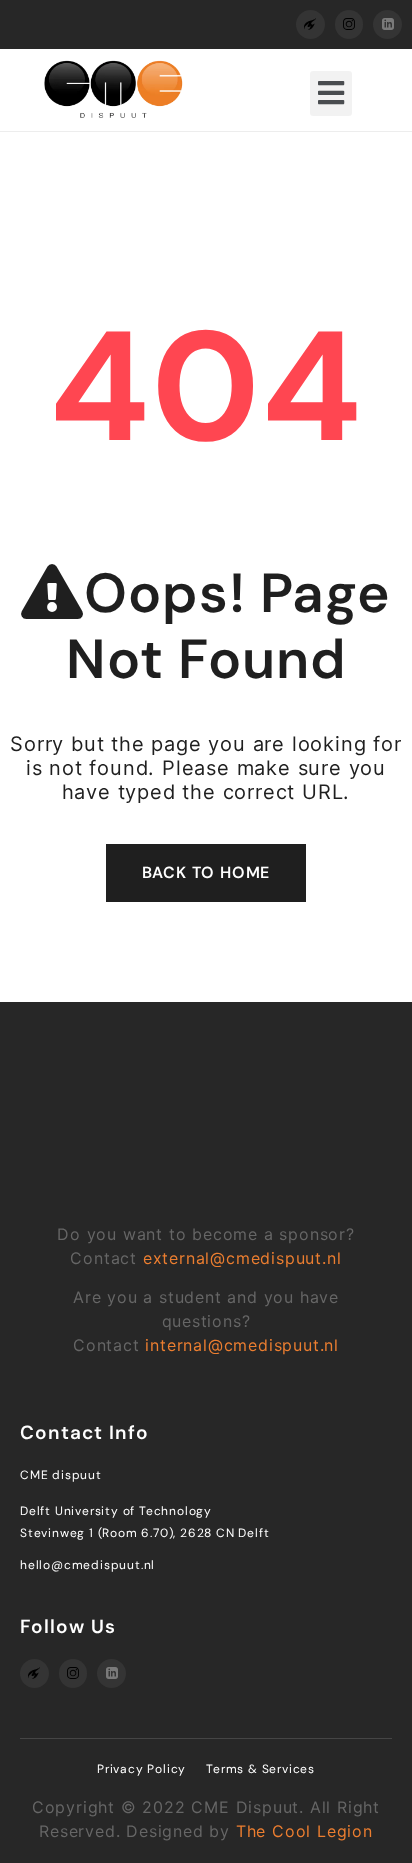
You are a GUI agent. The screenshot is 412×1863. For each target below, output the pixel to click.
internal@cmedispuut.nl (242, 1345)
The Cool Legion (304, 1831)
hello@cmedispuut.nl (87, 1565)
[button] (331, 93)
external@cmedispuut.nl (242, 1258)
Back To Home (206, 872)
